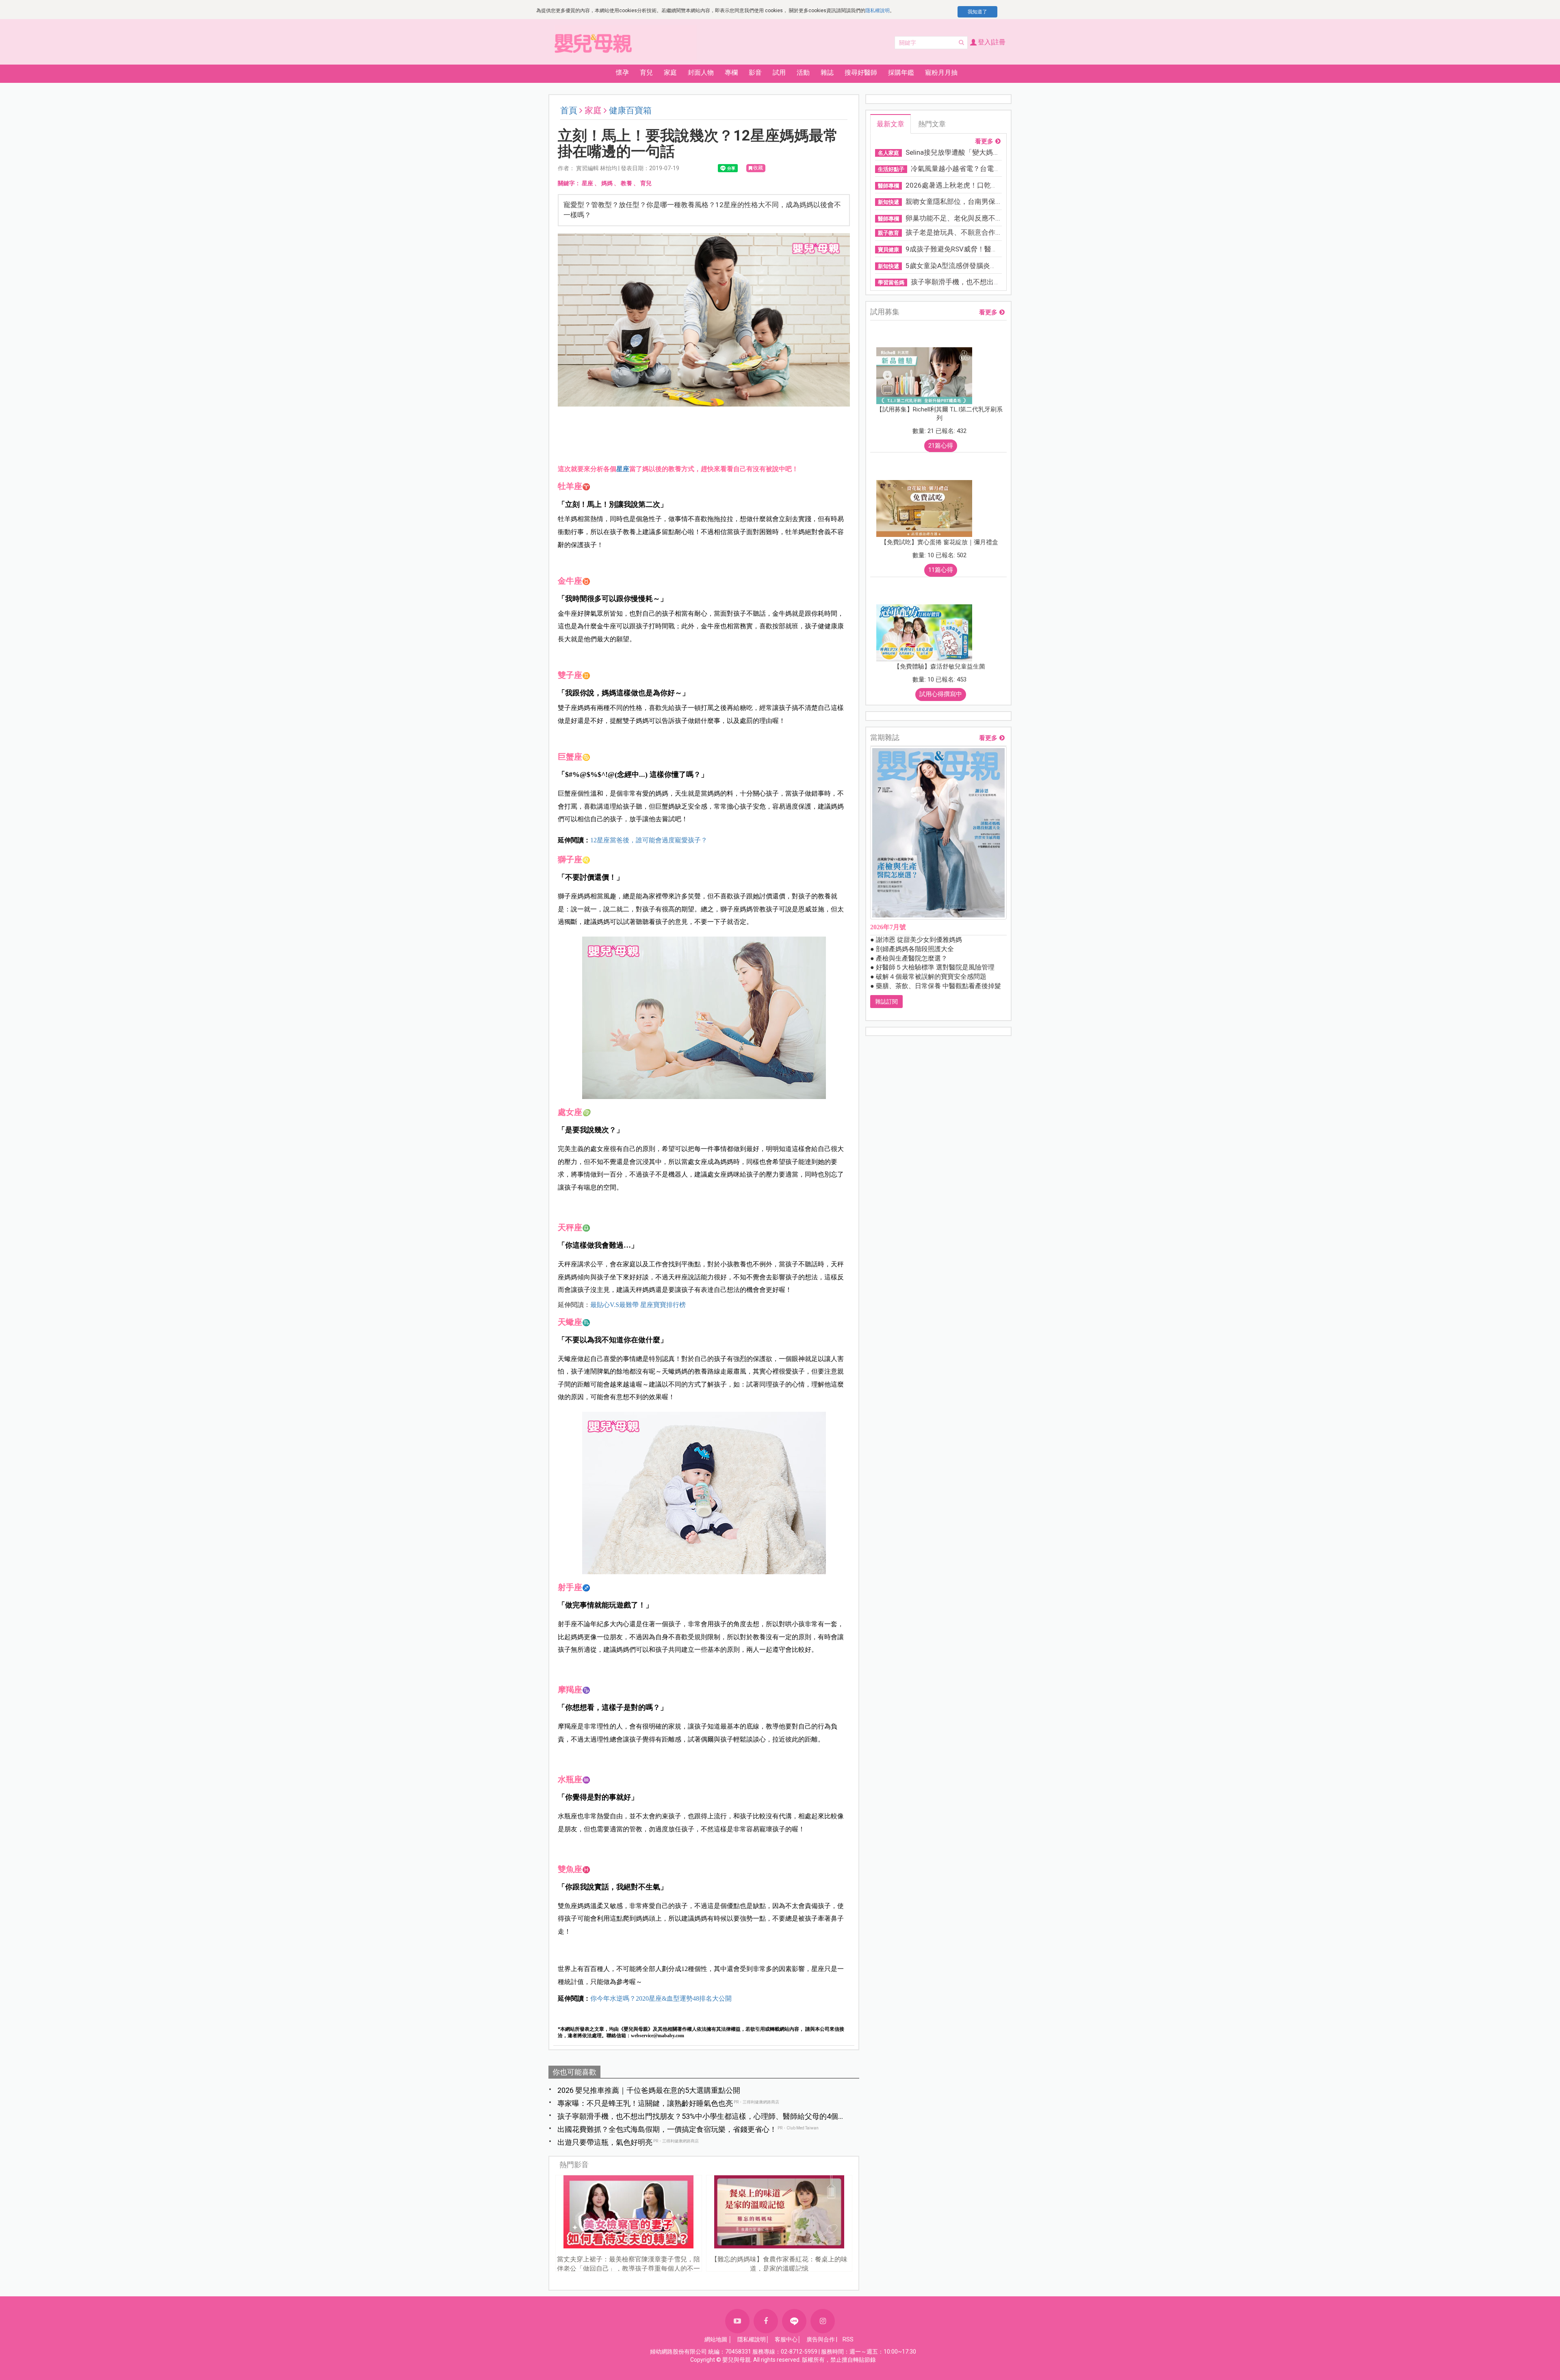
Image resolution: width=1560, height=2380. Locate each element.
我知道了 (977, 12)
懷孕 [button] (622, 72)
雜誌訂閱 (886, 1002)
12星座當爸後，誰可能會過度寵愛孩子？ (649, 840)
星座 (587, 183)
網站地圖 (716, 2339)
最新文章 (890, 124)
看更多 (984, 142)
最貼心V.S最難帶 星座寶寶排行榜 (638, 1305)
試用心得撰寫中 (941, 694)
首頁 (569, 110)
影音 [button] (755, 72)
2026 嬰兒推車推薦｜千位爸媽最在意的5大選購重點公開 (649, 2090)
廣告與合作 (821, 2339)
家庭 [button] (670, 72)
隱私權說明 (877, 11)
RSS (848, 2339)
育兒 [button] (646, 72)
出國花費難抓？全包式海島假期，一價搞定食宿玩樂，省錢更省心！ (667, 2129)
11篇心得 (941, 570)
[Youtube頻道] (737, 2321)
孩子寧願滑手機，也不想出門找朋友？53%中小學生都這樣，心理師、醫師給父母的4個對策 (698, 2117)
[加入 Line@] (794, 2321)
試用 (779, 72)
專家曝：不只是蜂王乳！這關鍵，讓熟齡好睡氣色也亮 (645, 2103)
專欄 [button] (731, 72)
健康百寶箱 (630, 110)
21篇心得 (941, 446)
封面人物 (701, 72)
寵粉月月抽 (941, 72)
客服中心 (786, 2339)
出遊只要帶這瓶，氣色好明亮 (605, 2142)
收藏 (758, 168)
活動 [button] (803, 72)
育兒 (646, 183)
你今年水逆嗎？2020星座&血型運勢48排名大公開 (661, 1998)
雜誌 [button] (827, 72)
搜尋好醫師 (861, 72)
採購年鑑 (901, 72)
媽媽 (607, 183)
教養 (626, 183)
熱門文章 (932, 124)
